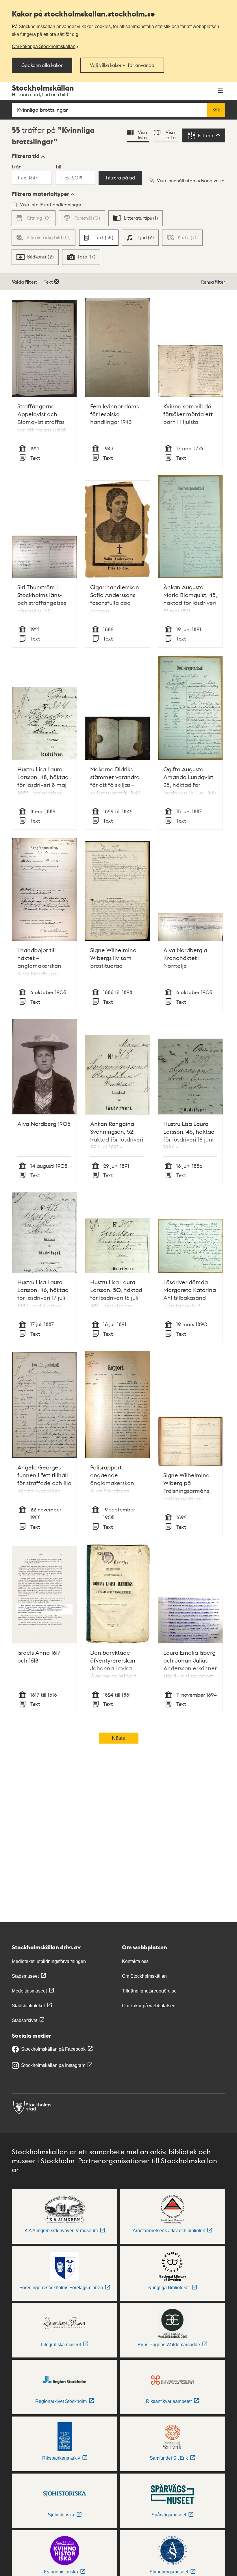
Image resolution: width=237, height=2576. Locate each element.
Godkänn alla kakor (42, 65)
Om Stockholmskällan (144, 1976)
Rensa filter (213, 282)
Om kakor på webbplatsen (149, 2006)
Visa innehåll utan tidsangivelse (191, 180)
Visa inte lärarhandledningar (51, 204)
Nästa (119, 1738)
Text (48, 282)
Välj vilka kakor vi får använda (122, 65)
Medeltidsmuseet (29, 1991)
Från (17, 167)
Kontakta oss (135, 1961)
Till (58, 167)
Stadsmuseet (25, 1976)
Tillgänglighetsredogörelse (149, 1991)
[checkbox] (136, 218)
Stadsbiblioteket (28, 2006)
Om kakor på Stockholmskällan (44, 46)
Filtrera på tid (120, 178)
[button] (28, 156)
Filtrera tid (26, 156)
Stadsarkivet (25, 2020)
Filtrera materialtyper (41, 194)
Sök (216, 110)
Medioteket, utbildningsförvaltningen (49, 1961)
